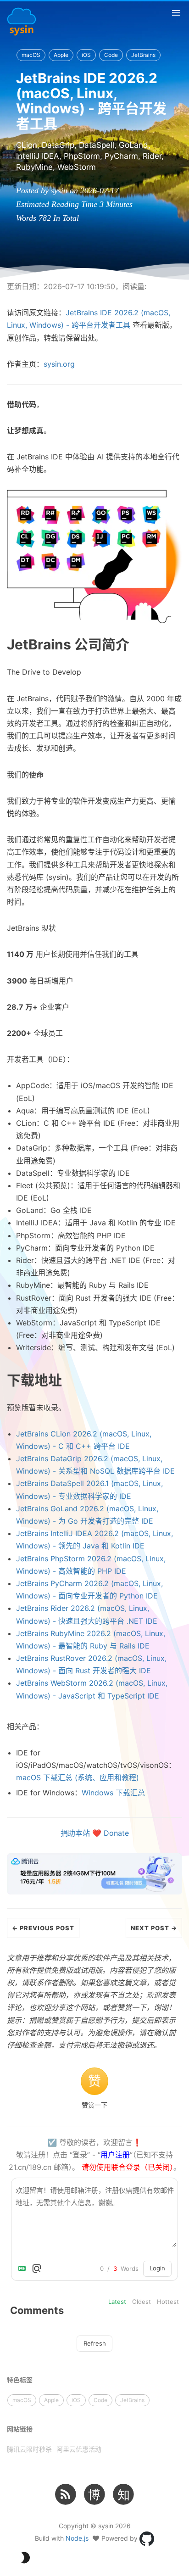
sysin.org (59, 364)
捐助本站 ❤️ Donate (95, 1833)
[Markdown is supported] (24, 2269)
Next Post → (154, 1928)
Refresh (95, 2343)
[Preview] (37, 2269)
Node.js (77, 2538)
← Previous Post (43, 1928)
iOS (86, 55)
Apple (61, 55)
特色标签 (20, 2380)
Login (157, 2268)
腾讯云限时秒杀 (29, 2449)
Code (111, 55)
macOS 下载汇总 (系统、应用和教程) (78, 1777)
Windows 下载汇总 (113, 1793)
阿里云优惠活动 (79, 2449)
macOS (31, 55)
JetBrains (143, 55)
